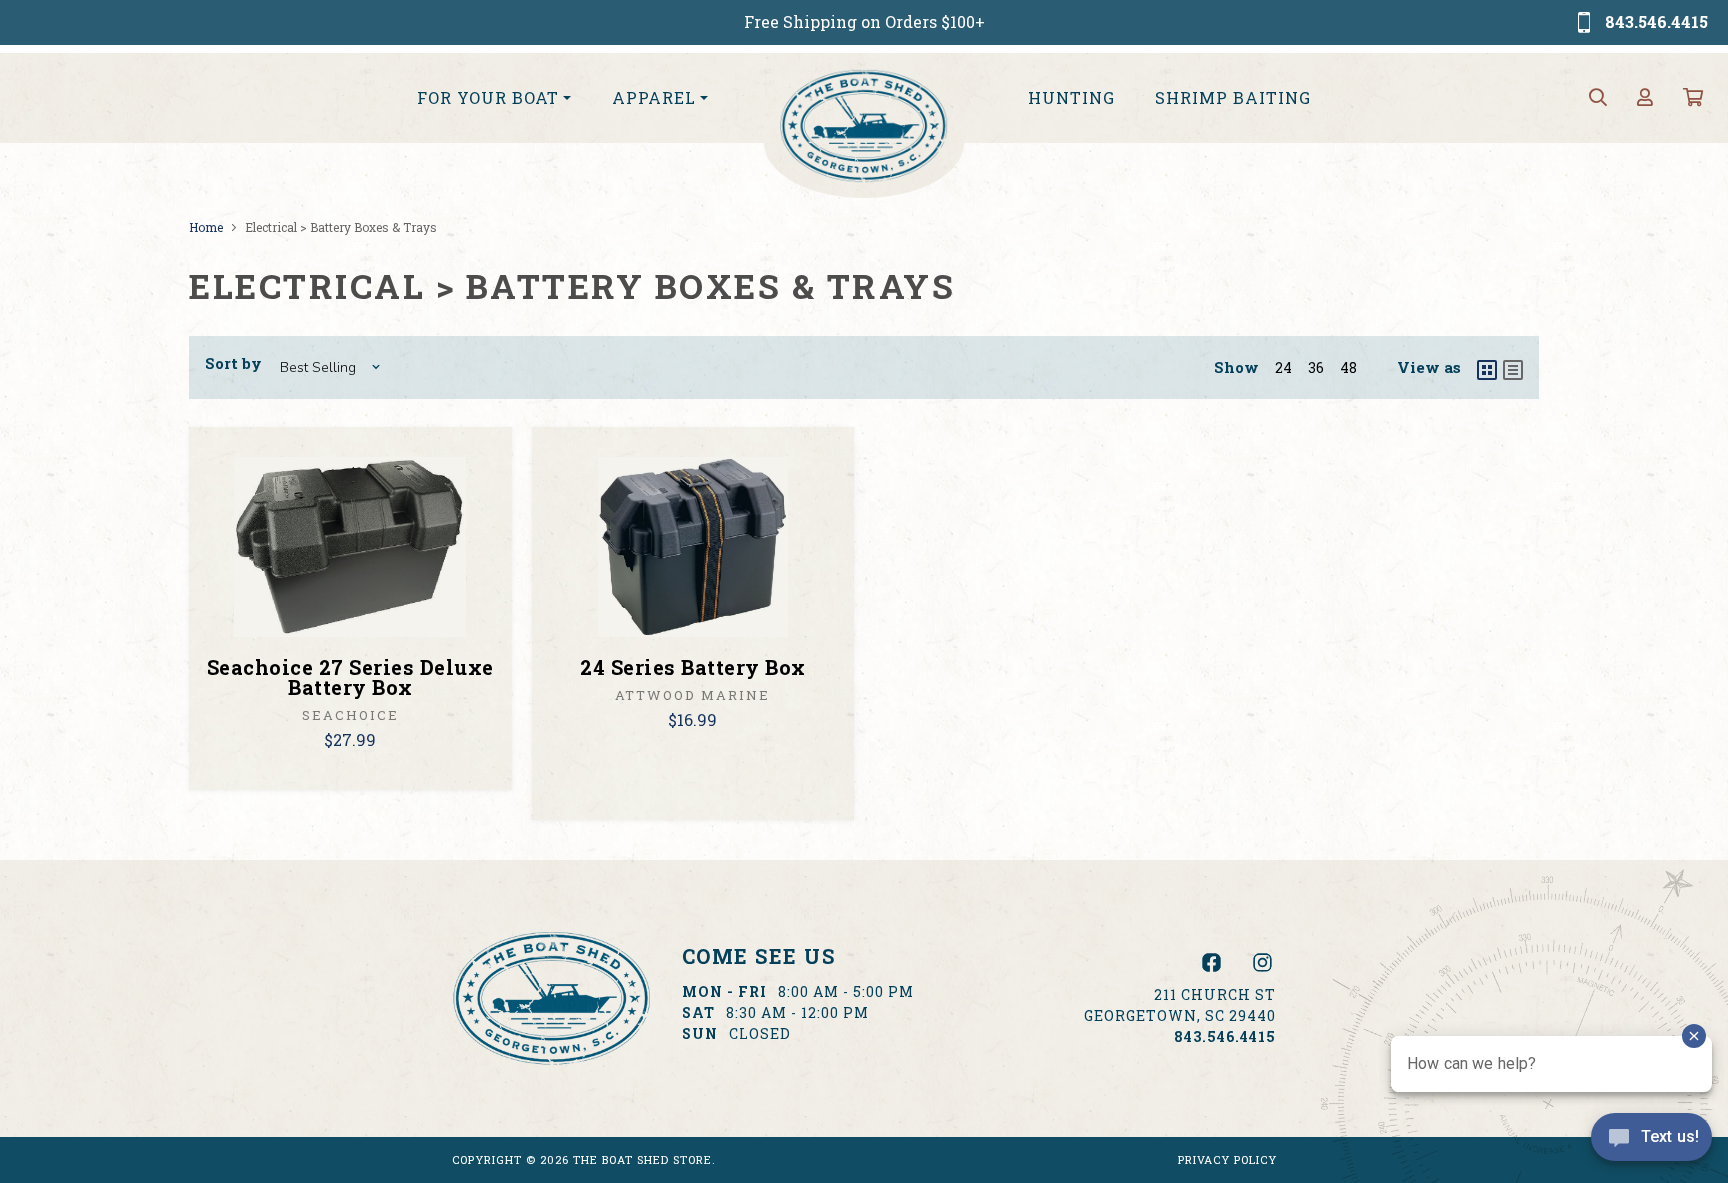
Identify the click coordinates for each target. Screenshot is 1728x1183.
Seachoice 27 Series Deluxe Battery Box (350, 677)
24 (1283, 367)
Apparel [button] (654, 97)
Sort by (233, 363)
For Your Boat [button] (488, 97)
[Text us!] (1651, 1142)
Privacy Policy (1227, 1159)
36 (1316, 367)
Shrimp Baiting (1233, 97)
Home (206, 227)
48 (1348, 367)
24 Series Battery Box (693, 667)
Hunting (1071, 97)
